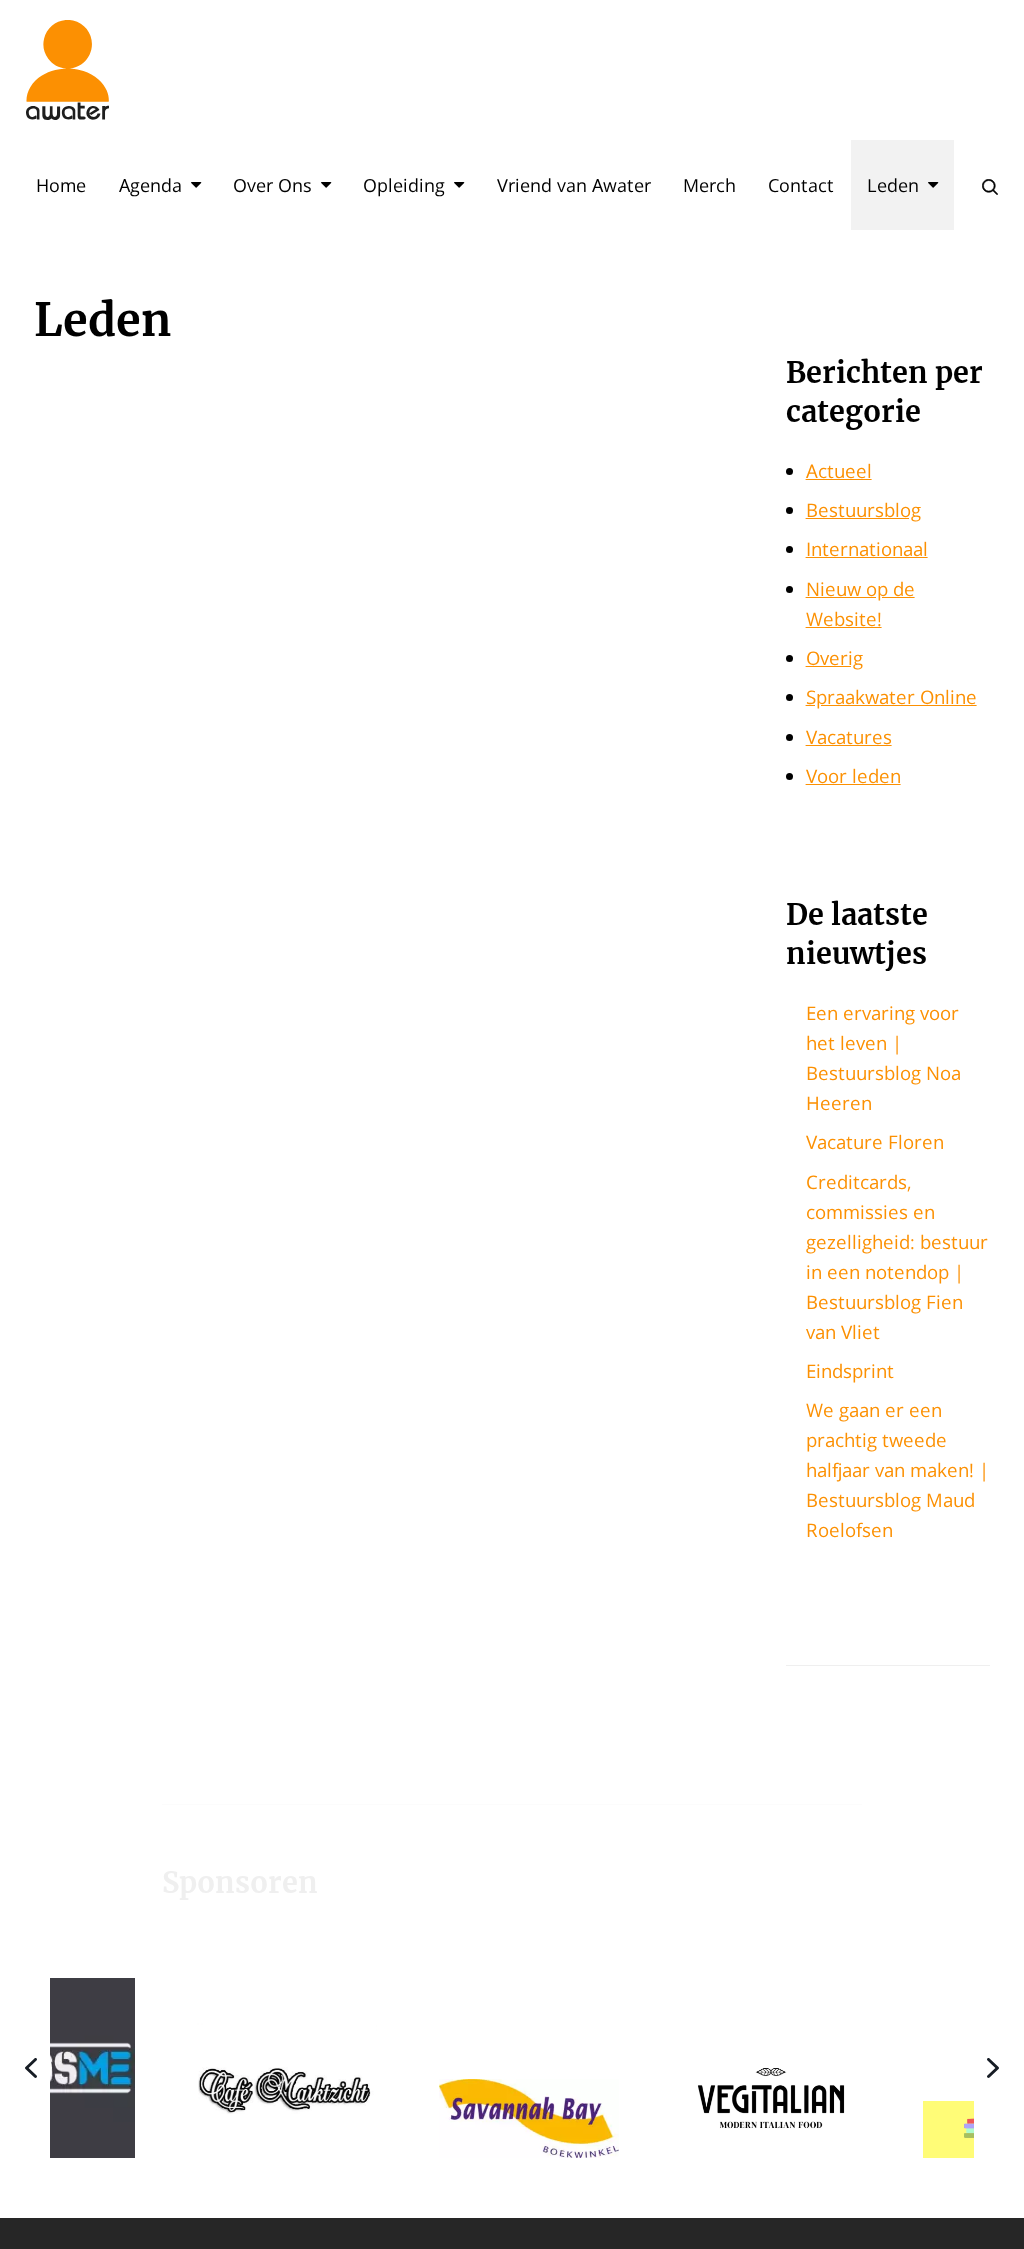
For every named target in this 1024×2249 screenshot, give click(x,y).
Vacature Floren (875, 1141)
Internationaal (867, 548)
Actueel (839, 470)
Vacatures (849, 736)
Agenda (150, 185)
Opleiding (404, 185)
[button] (188, 2067)
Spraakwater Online (891, 696)
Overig (834, 657)
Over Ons (272, 185)
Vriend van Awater (574, 185)
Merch (709, 185)
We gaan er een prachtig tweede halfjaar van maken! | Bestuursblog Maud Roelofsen (897, 1469)
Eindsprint (850, 1370)
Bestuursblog (863, 509)
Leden (893, 185)
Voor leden (853, 775)
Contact (801, 185)
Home (61, 185)
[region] (512, 2067)
